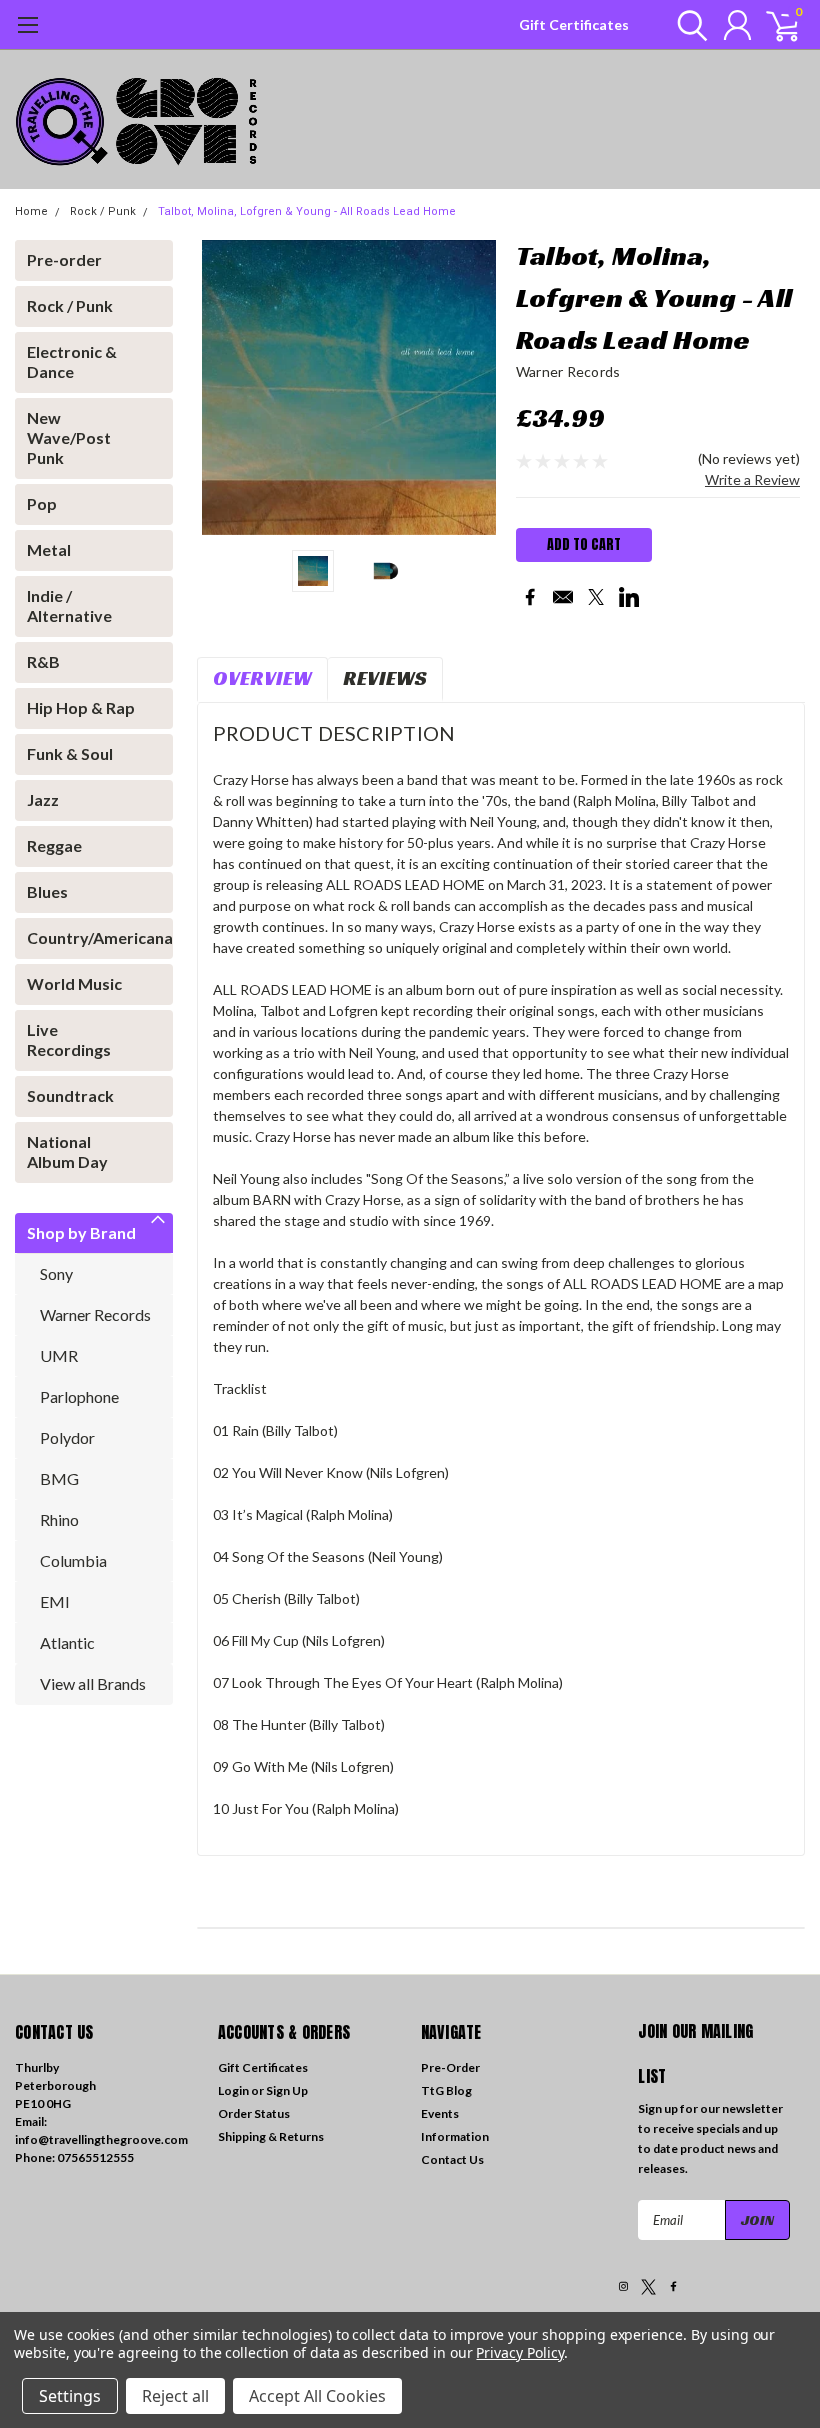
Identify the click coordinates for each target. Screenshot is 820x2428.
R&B (43, 661)
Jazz (43, 799)
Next (476, 387)
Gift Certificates (574, 24)
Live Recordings (69, 1039)
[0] (775, 25)
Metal (49, 549)
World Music (74, 983)
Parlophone (79, 1396)
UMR (59, 1355)
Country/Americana (88, 937)
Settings (70, 2396)
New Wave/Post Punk (69, 437)
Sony (56, 1273)
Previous (222, 387)
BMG (59, 1478)
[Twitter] (596, 597)
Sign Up (287, 2090)
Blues (47, 891)
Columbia (73, 1560)
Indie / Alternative (69, 605)
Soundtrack (70, 1095)
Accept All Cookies (317, 2396)
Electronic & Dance (72, 361)
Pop (42, 503)
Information (455, 2136)
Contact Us (452, 2159)
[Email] (563, 597)
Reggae (54, 845)
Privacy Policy (519, 2352)
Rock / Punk (103, 211)
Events (440, 2113)
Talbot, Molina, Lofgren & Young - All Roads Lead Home (307, 211)
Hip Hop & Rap (81, 707)
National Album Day (67, 1151)
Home (31, 211)
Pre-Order (450, 2067)
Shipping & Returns (271, 2136)
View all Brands (93, 1683)
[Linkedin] (629, 597)
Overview (262, 678)
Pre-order (64, 259)
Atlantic (67, 1642)
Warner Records (95, 1314)
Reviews (385, 678)
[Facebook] (530, 597)
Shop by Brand (81, 1232)
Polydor (67, 1437)
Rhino (59, 1519)
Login (233, 2090)
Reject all (175, 2396)
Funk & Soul (70, 753)
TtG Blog (446, 2090)
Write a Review (752, 479)
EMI (55, 1601)
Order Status (254, 2113)
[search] (687, 25)
